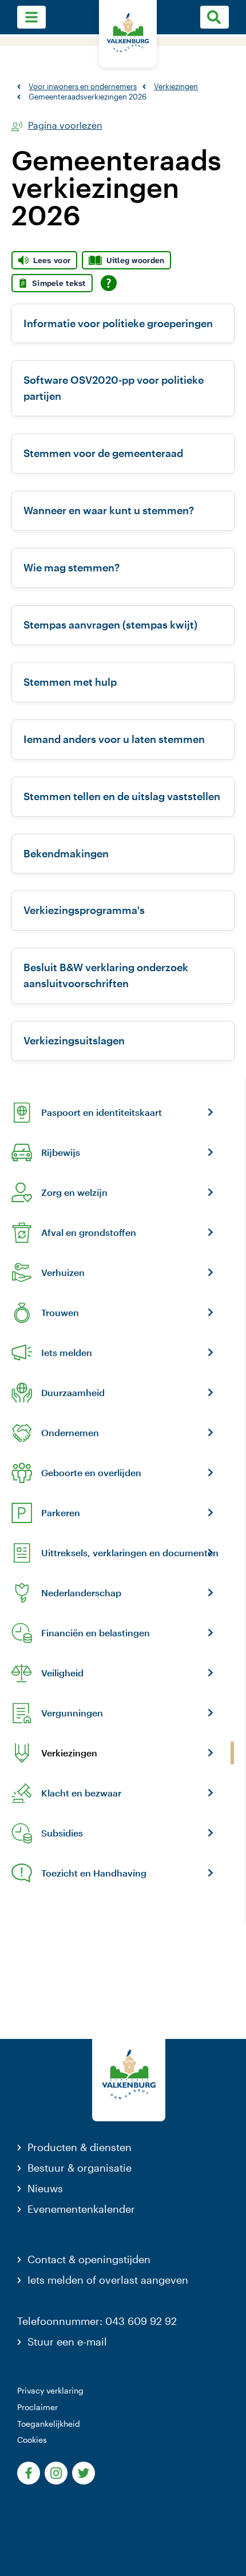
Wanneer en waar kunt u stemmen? (109, 510)
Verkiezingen (69, 1753)
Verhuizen (63, 1273)
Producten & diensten (80, 2147)
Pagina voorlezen (65, 126)
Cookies (32, 2440)
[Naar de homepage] (128, 34)
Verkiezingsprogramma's (84, 910)
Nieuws (45, 2188)
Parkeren (61, 1513)
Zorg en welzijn (74, 1192)
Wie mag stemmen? (72, 567)
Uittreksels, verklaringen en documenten (130, 1553)
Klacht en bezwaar (81, 1793)
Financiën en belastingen (96, 1633)
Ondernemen (70, 1433)
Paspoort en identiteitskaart (102, 1112)
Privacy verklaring (50, 2390)
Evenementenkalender (81, 2209)
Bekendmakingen (66, 853)
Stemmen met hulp (70, 682)
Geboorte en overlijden (91, 1473)
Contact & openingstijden (89, 2259)
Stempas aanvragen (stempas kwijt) (110, 625)
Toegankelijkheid (49, 2424)
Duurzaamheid (73, 1393)
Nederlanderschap (81, 1593)
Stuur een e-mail (67, 2342)
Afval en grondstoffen (89, 1233)
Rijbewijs (61, 1152)
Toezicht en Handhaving (94, 1873)
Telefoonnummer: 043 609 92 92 (97, 2321)
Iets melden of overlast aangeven (108, 2280)
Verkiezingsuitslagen (74, 1040)
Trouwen (60, 1313)
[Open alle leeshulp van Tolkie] (109, 283)
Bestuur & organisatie (80, 2168)
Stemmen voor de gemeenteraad (103, 453)
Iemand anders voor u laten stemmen (114, 739)
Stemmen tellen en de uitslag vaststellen (122, 796)
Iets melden (67, 1353)
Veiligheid (62, 1673)
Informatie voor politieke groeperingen (118, 323)
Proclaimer (37, 2407)
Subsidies (62, 1833)
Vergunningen (72, 1713)
